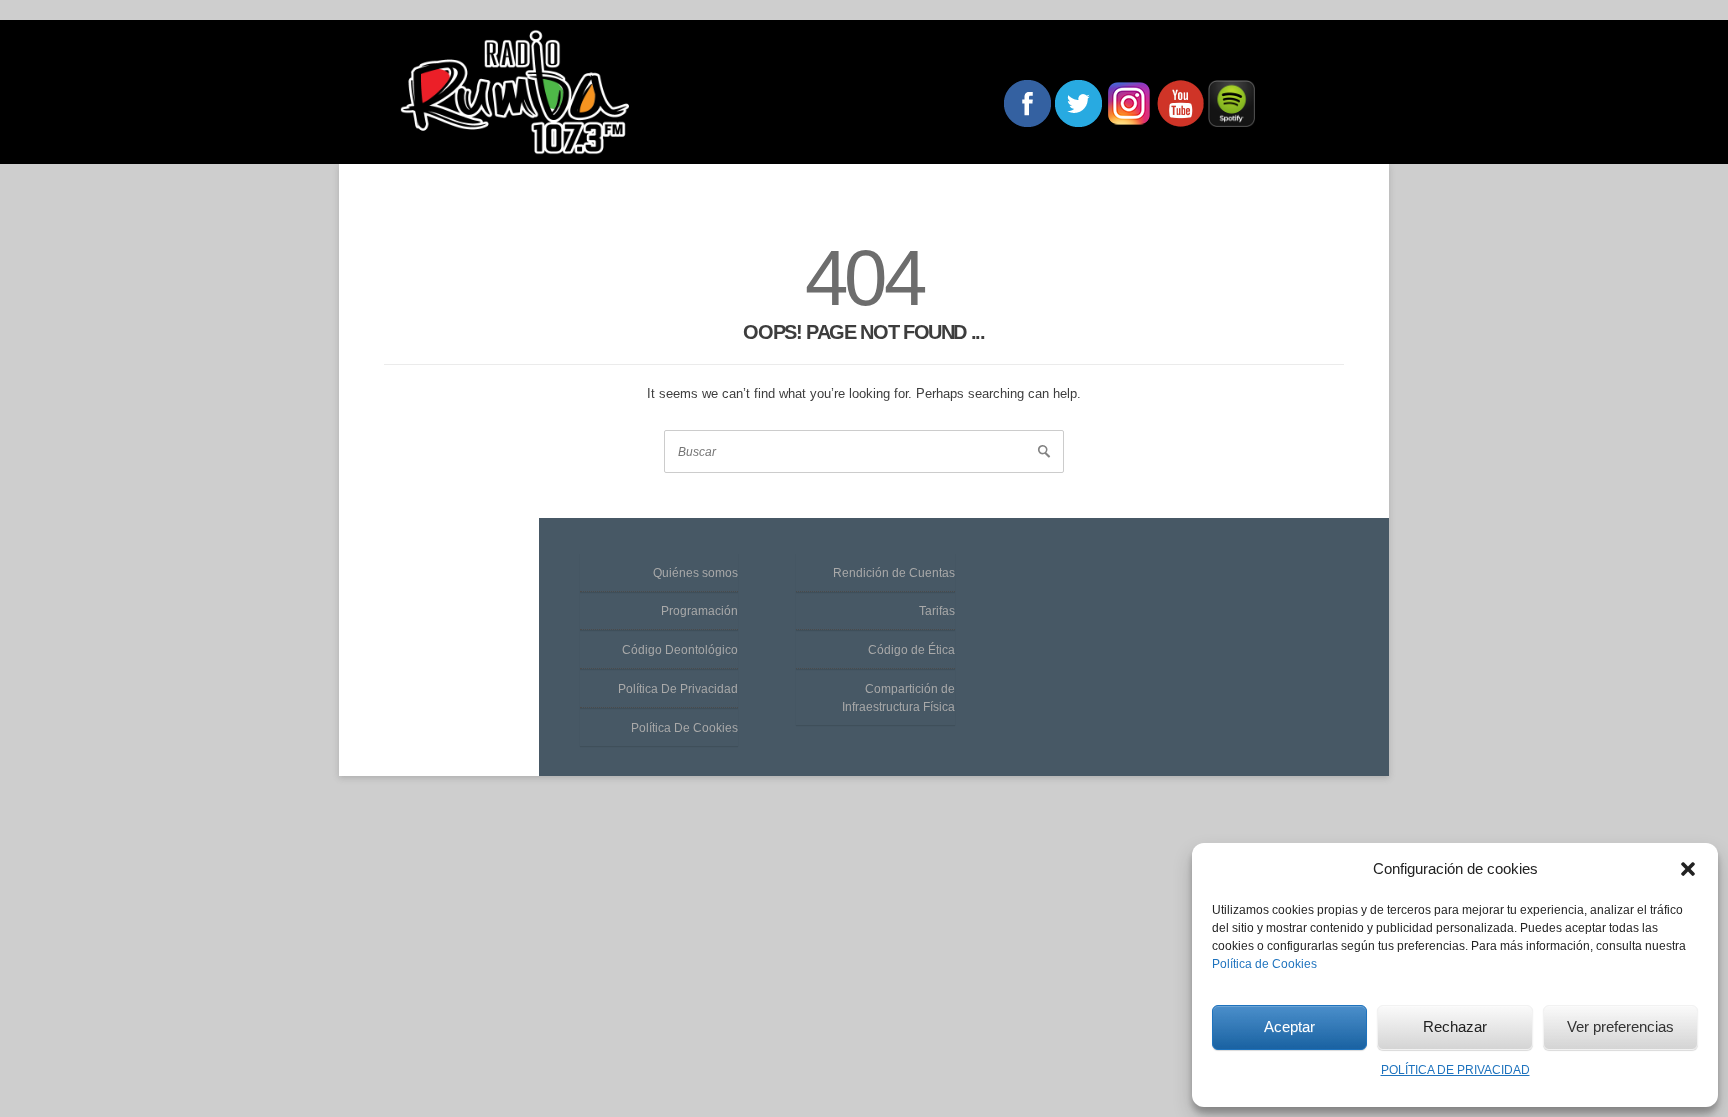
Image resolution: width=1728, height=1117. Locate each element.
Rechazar (1455, 1026)
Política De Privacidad (678, 689)
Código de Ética (911, 650)
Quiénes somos (695, 573)
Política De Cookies (684, 728)
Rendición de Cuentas (894, 573)
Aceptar (1289, 1026)
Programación (699, 611)
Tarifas (937, 611)
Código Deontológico (680, 650)
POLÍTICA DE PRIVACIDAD (1455, 1070)
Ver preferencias (1620, 1026)
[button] (1688, 869)
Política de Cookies (1264, 964)
